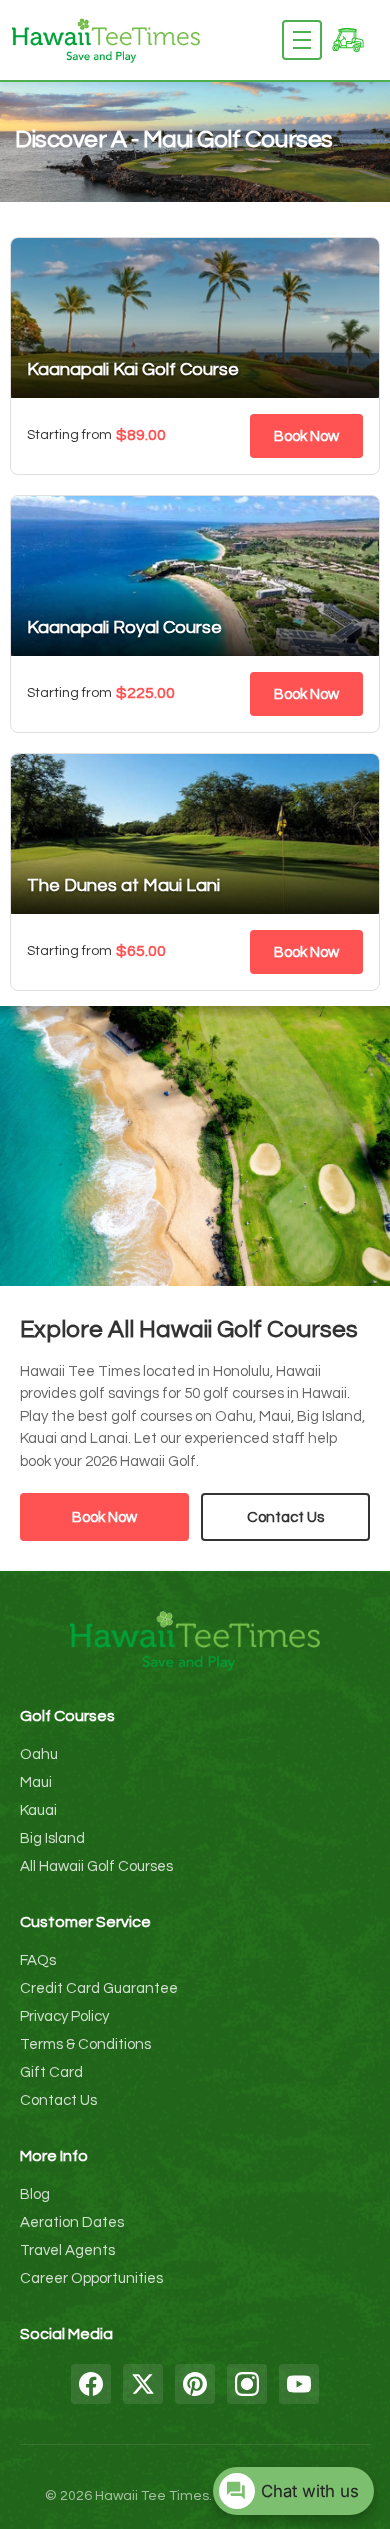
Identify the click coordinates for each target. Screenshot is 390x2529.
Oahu (39, 1754)
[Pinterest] (195, 2384)
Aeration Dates (72, 2222)
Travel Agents (67, 2250)
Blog (35, 2194)
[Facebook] (91, 2384)
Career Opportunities (91, 2278)
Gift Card (51, 2072)
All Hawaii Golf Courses (96, 1866)
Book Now (306, 436)
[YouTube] (299, 2384)
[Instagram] (247, 2384)
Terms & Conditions (85, 2044)
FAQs (38, 1960)
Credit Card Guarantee (99, 1988)
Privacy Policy (64, 2016)
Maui (36, 1782)
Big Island (52, 1838)
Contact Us (285, 1517)
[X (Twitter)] (143, 2384)
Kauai (38, 1810)
